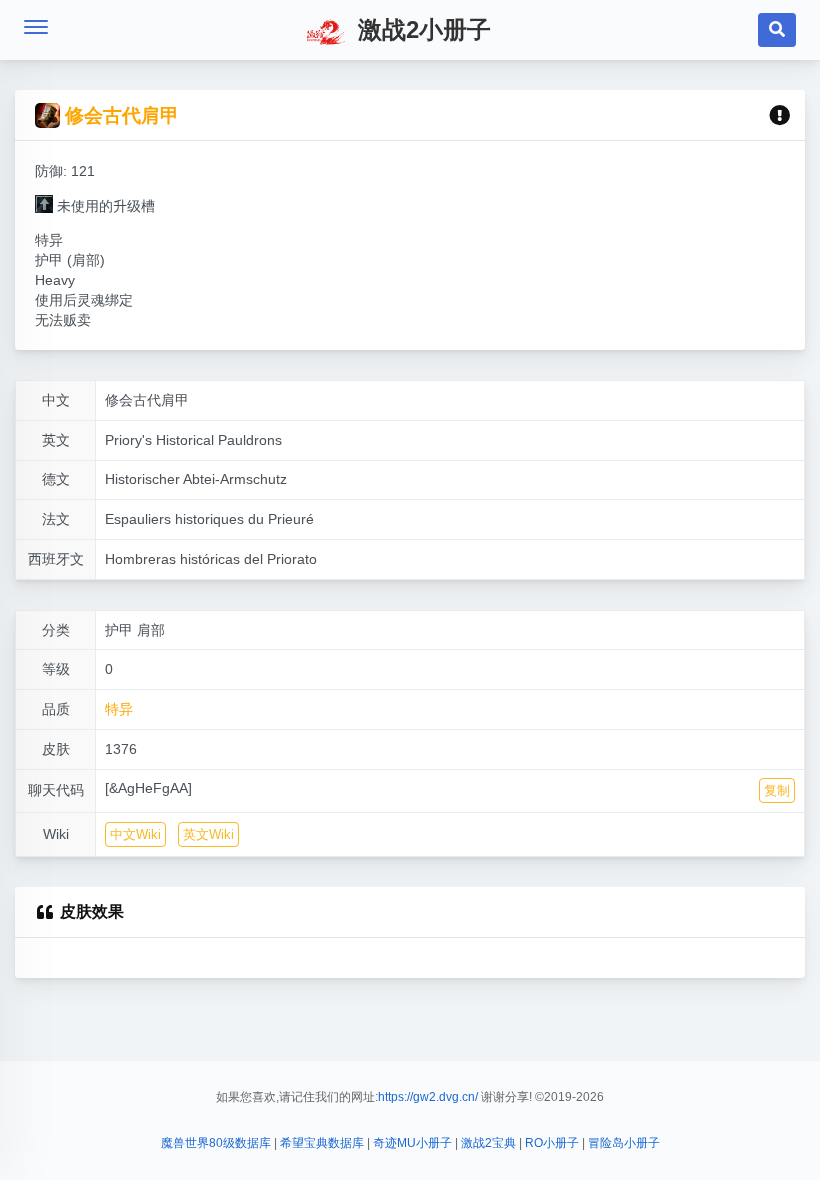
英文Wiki (208, 834)
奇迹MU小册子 (412, 1143)
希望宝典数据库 (322, 1143)
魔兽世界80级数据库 (216, 1143)
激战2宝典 (488, 1143)
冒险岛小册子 (624, 1143)
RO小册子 (552, 1143)
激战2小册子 (421, 29)
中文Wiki (135, 834)
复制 (777, 790)
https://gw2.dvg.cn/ (428, 1097)
